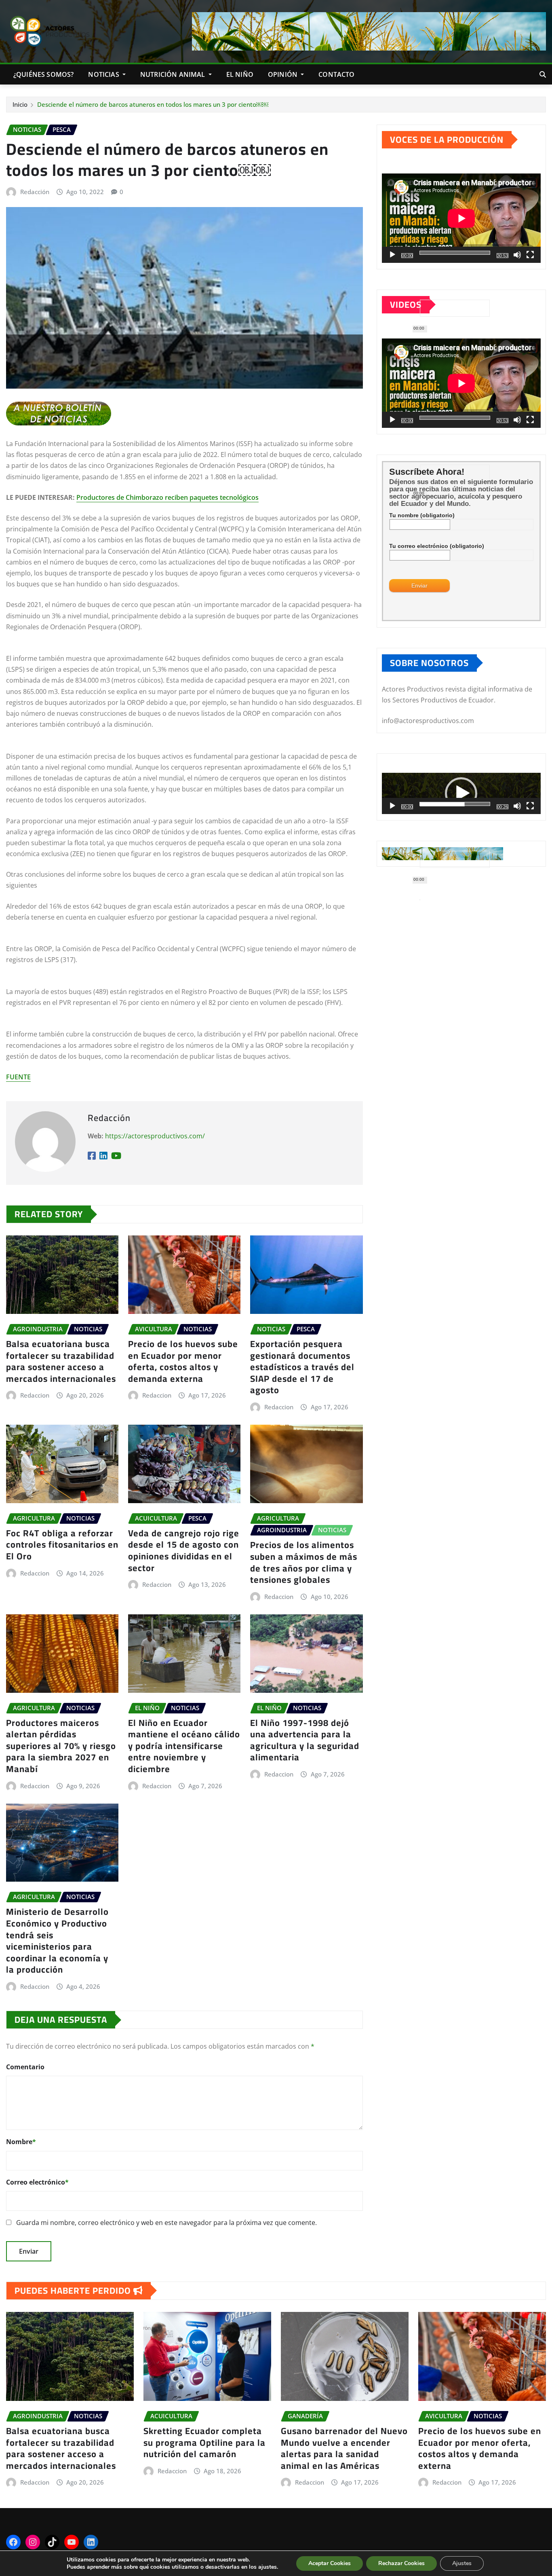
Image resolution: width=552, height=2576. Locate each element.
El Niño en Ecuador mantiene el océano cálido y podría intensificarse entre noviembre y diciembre (184, 1746)
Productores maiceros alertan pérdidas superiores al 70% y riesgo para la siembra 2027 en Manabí (61, 1746)
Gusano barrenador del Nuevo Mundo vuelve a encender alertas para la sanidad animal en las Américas (344, 2448)
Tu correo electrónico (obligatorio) (437, 546)
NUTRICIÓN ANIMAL (174, 74)
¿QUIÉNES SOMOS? (43, 74)
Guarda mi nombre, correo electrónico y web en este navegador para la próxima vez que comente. (166, 2223)
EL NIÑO (240, 74)
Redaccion (35, 1395)
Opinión (283, 74)
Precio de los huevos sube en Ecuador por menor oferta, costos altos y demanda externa (183, 1361)
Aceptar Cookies (330, 2563)
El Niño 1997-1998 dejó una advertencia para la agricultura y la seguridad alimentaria (305, 1740)
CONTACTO (336, 74)
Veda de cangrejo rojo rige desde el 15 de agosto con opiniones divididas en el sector (184, 1550)
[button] (461, 793)
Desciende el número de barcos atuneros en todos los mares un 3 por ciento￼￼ (153, 104)
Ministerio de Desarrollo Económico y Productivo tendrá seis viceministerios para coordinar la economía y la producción (57, 1940)
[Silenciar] (517, 255)
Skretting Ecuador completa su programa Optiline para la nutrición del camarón (204, 2442)
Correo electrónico (37, 2182)
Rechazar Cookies (401, 2563)
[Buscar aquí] (543, 74)
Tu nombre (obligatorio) (422, 515)
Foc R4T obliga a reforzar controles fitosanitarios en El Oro (62, 1545)
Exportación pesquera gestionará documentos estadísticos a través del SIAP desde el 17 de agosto (302, 1367)
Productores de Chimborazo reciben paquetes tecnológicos (167, 497)
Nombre (21, 2142)
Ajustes (462, 2563)
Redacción (35, 192)
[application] (461, 218)
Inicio (20, 104)
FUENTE (18, 1077)
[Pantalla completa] (530, 255)
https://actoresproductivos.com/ (155, 1136)
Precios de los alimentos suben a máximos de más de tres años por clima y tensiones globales (304, 1562)
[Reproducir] (392, 255)
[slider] (455, 804)
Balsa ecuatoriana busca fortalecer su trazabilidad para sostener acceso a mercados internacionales (61, 1361)
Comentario (25, 2067)
